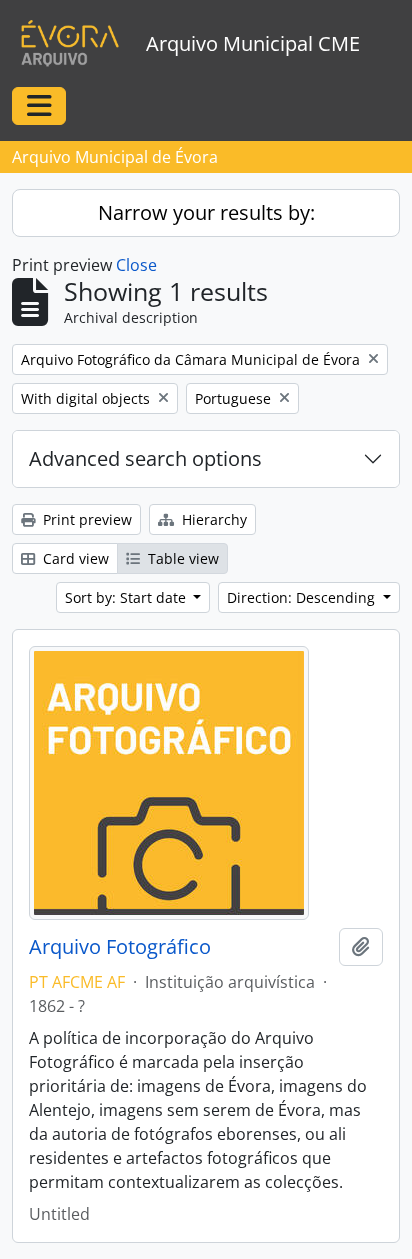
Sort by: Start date (127, 597)
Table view (181, 558)
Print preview (85, 519)
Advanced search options (145, 458)
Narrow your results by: (206, 212)
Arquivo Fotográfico (120, 947)
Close (136, 265)
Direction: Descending (303, 597)
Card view (74, 558)
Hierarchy (212, 519)
